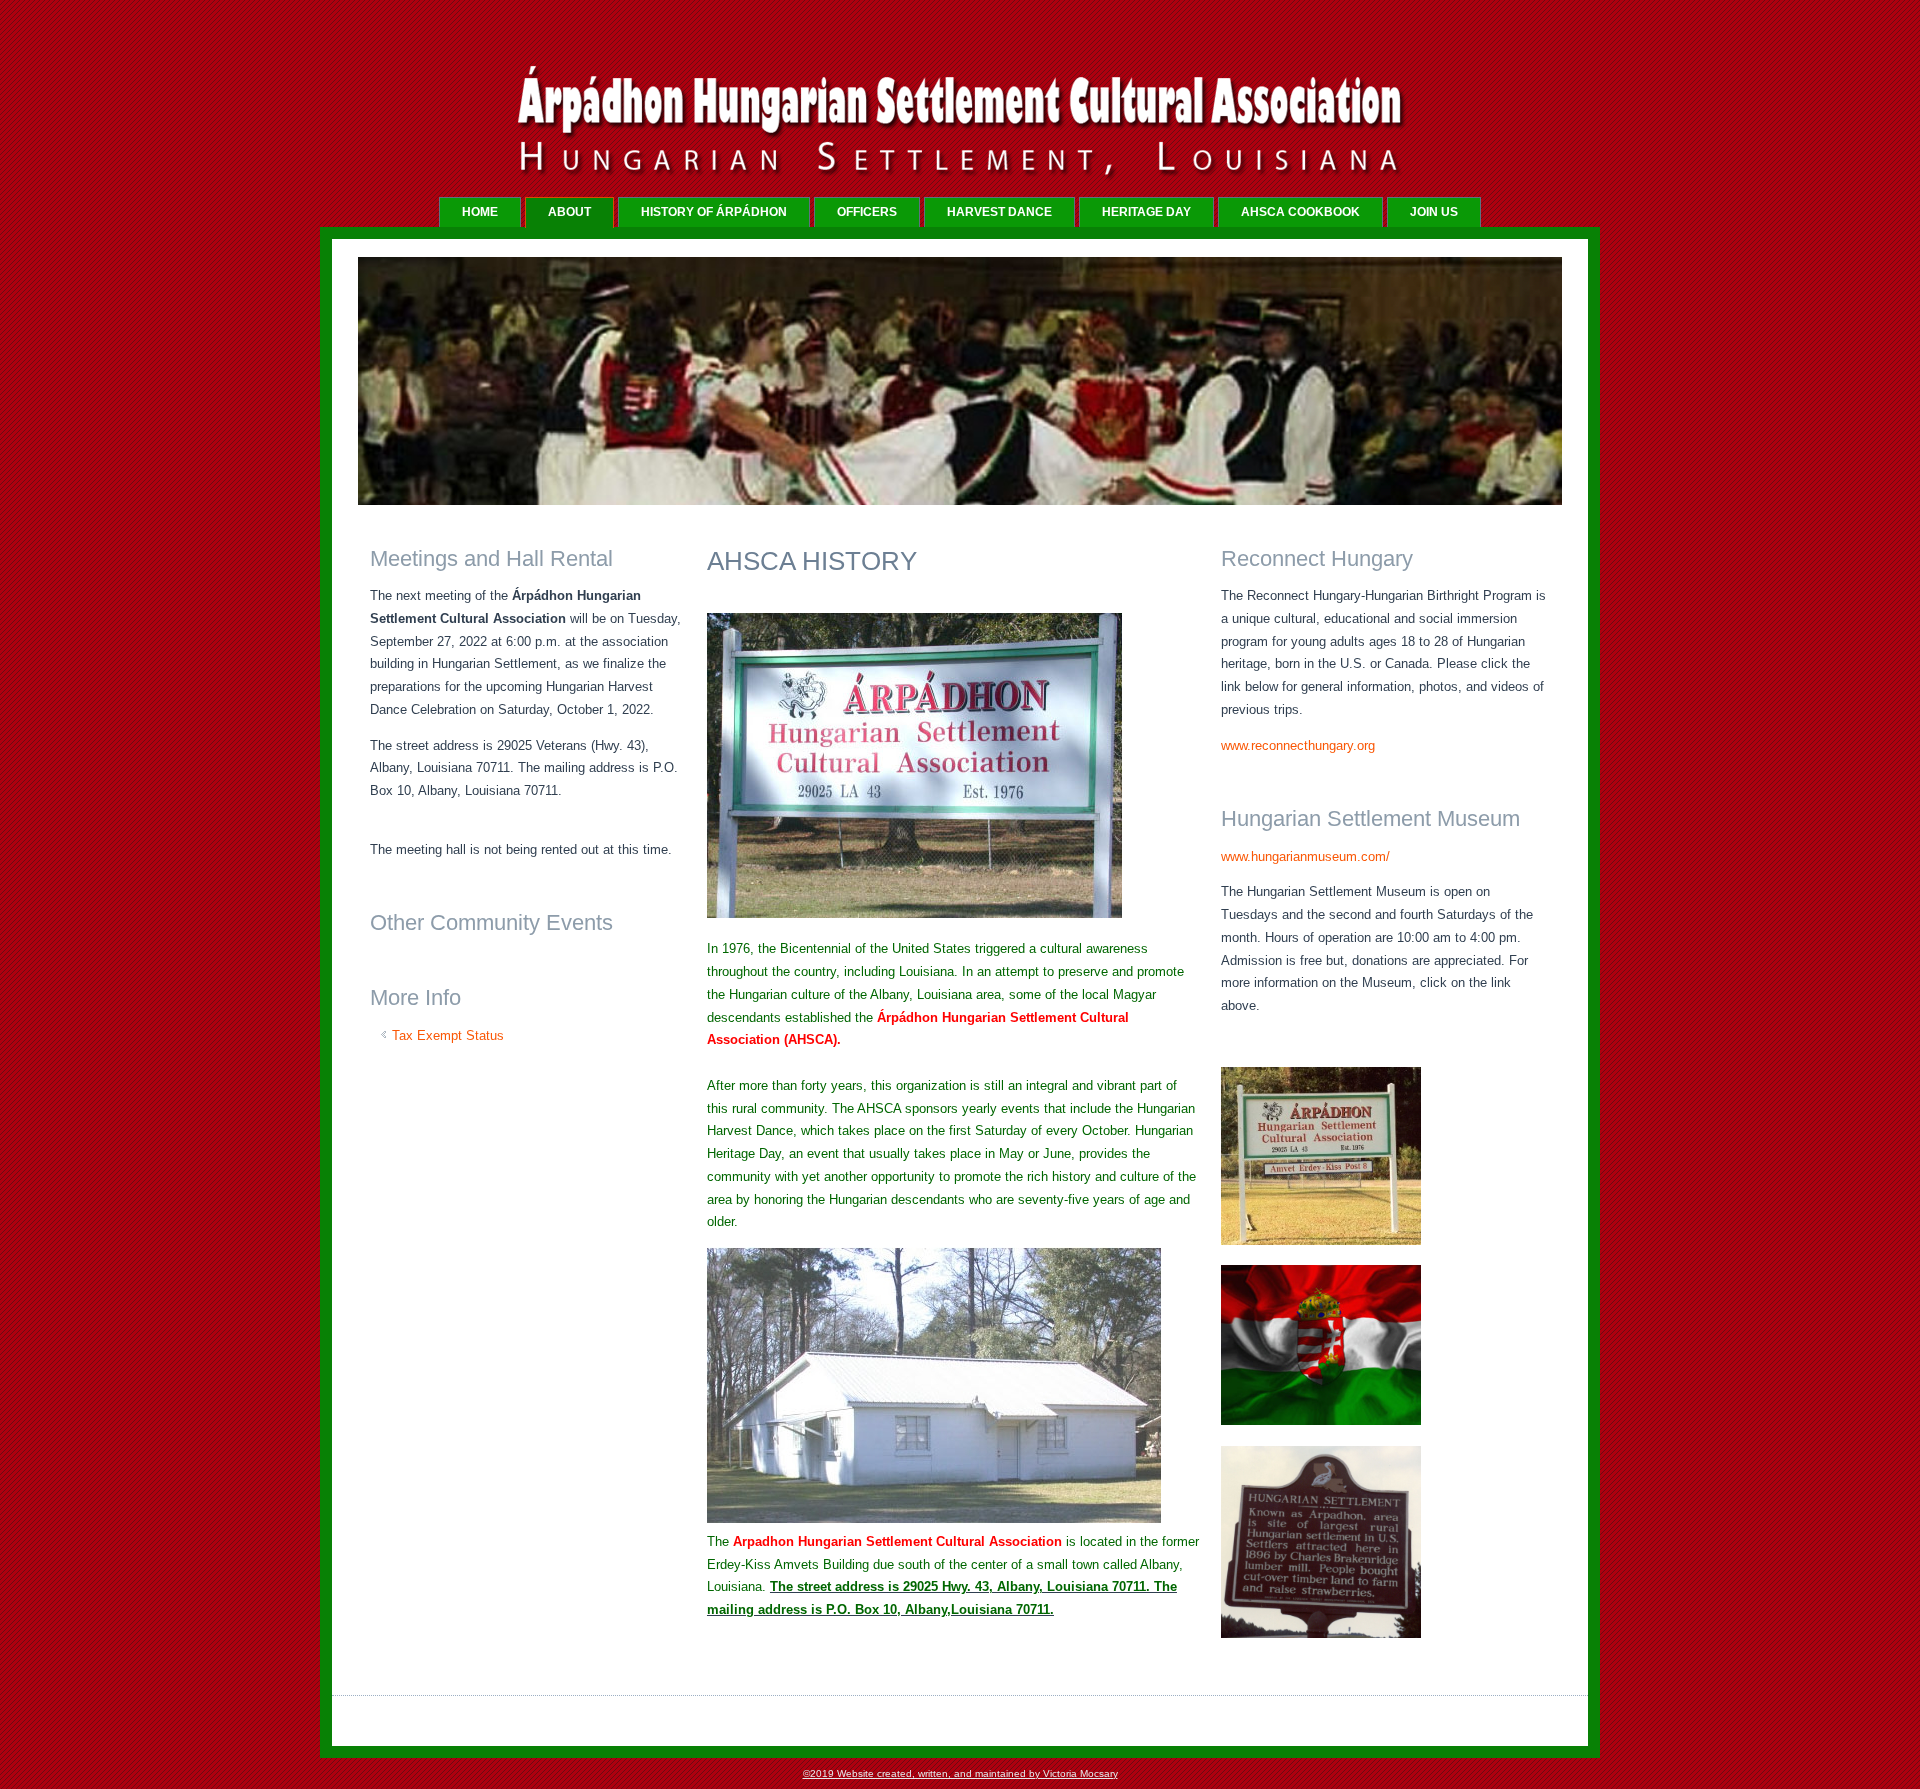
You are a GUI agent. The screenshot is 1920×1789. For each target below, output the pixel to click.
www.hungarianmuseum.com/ (1305, 856)
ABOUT (569, 212)
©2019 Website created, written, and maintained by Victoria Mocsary (960, 1773)
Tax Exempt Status (448, 1035)
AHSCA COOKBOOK (1300, 212)
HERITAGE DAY (1146, 212)
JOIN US (1434, 212)
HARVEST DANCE (999, 212)
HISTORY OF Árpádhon (714, 212)
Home (480, 212)
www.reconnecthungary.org (1298, 745)
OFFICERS (867, 212)
